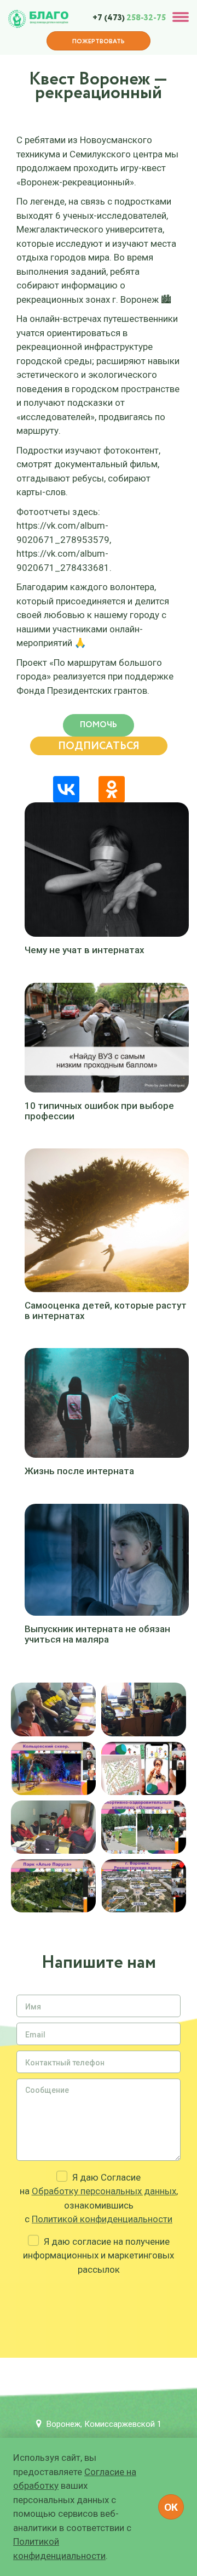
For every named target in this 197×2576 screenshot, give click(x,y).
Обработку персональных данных (104, 2191)
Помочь (99, 725)
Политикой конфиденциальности (102, 2219)
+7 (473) (129, 18)
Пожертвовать (99, 42)
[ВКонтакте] (66, 789)
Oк (171, 2507)
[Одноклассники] (112, 789)
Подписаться (99, 746)
